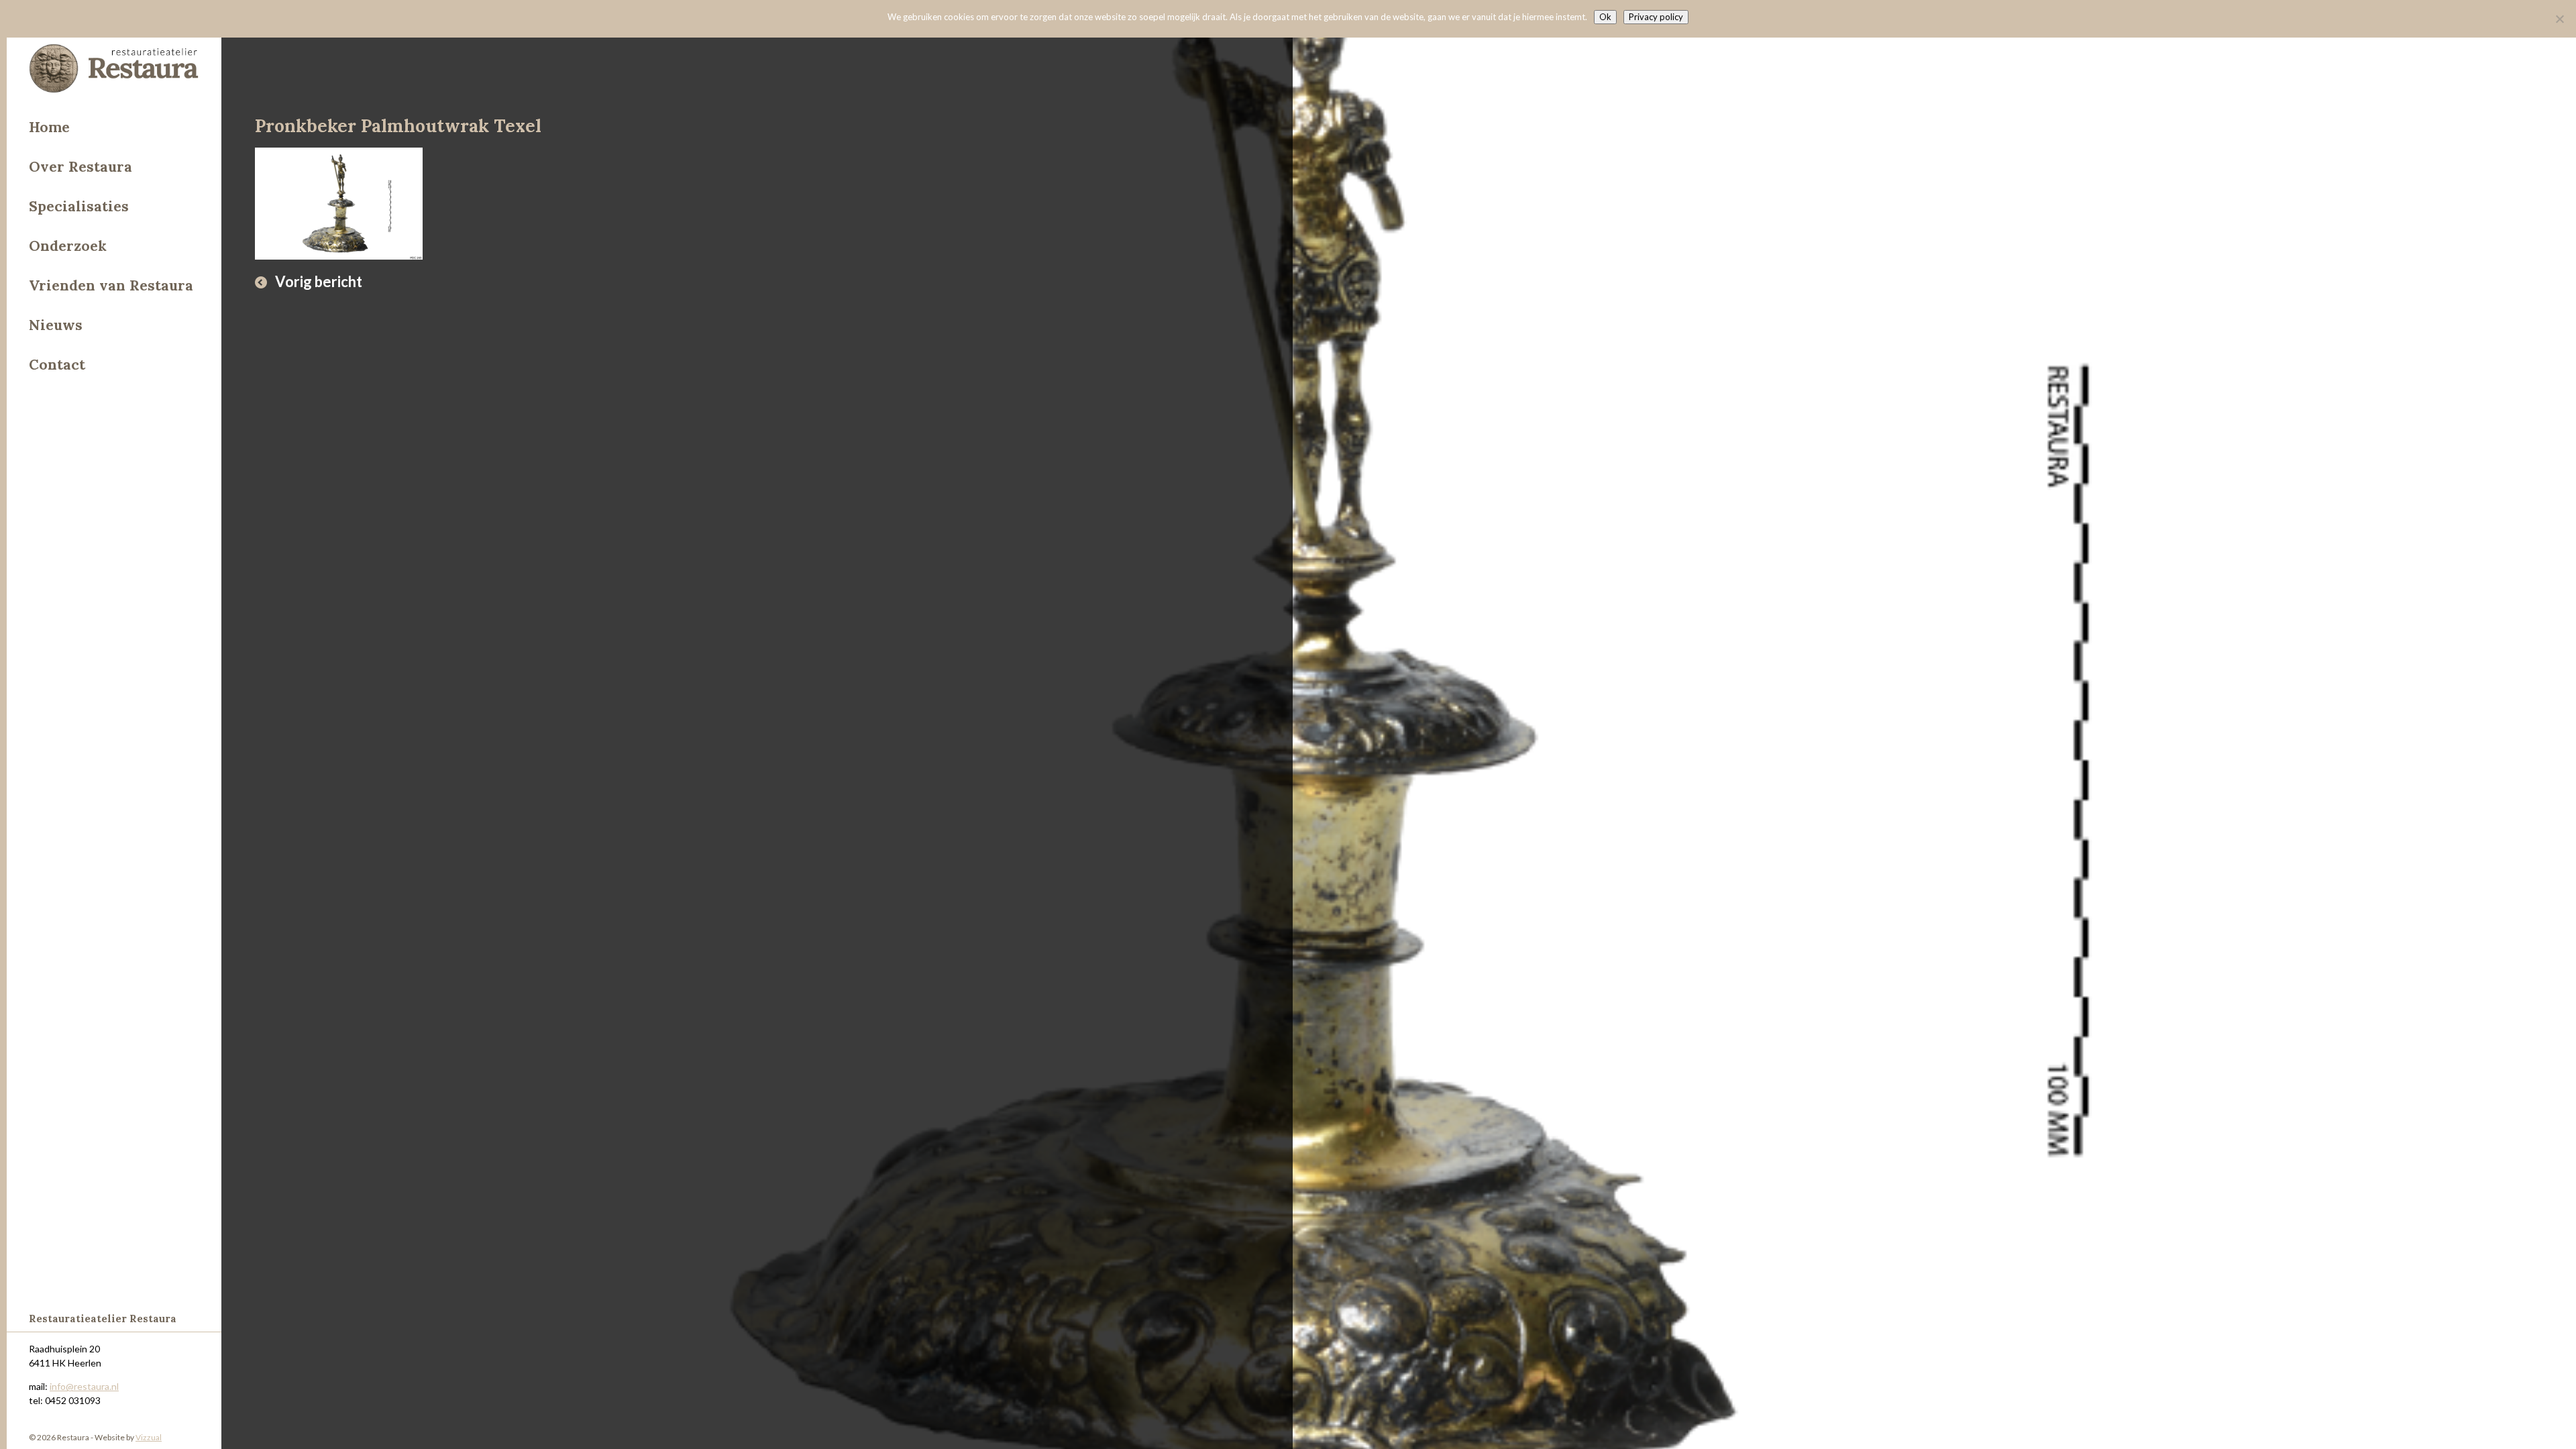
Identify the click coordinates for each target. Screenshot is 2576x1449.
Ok (1605, 17)
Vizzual (149, 1437)
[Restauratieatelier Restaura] (114, 70)
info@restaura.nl (84, 1386)
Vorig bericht (319, 281)
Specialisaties (79, 206)
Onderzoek (68, 246)
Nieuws (56, 325)
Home (49, 127)
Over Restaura (80, 167)
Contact (57, 365)
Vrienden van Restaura (111, 285)
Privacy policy (1656, 17)
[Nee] (2559, 19)
